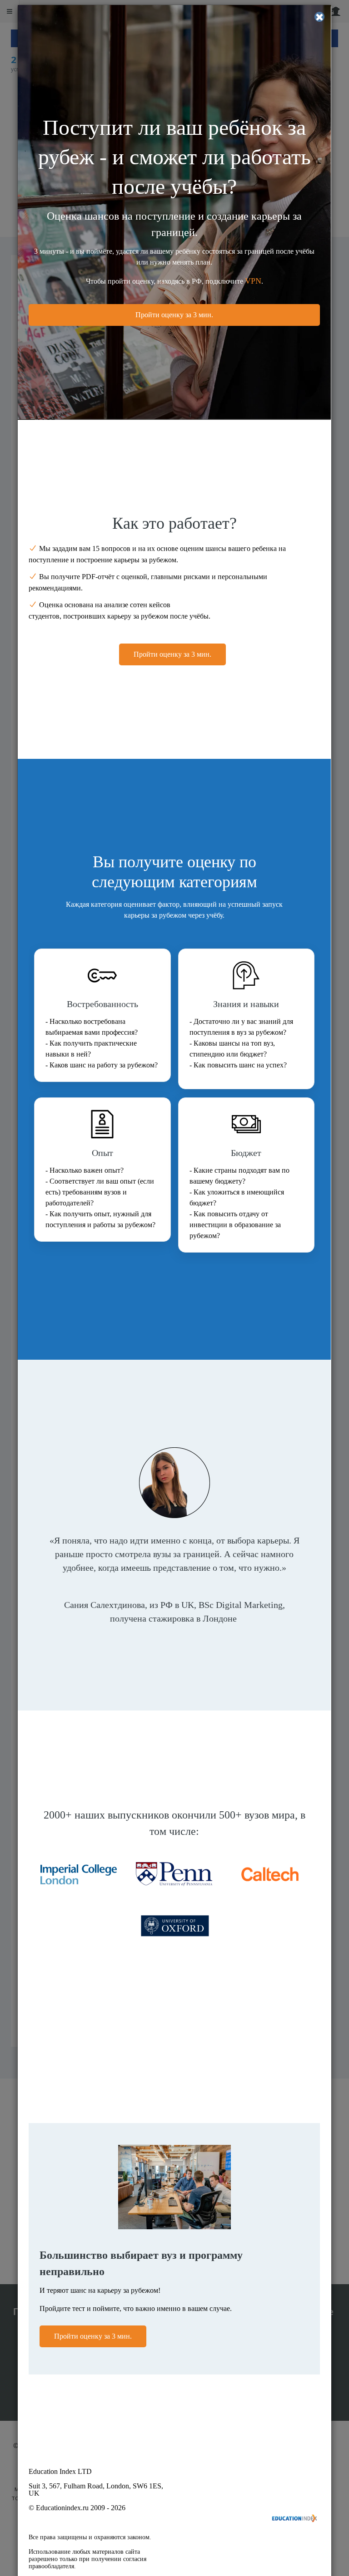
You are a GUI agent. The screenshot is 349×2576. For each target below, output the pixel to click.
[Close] (319, 17)
